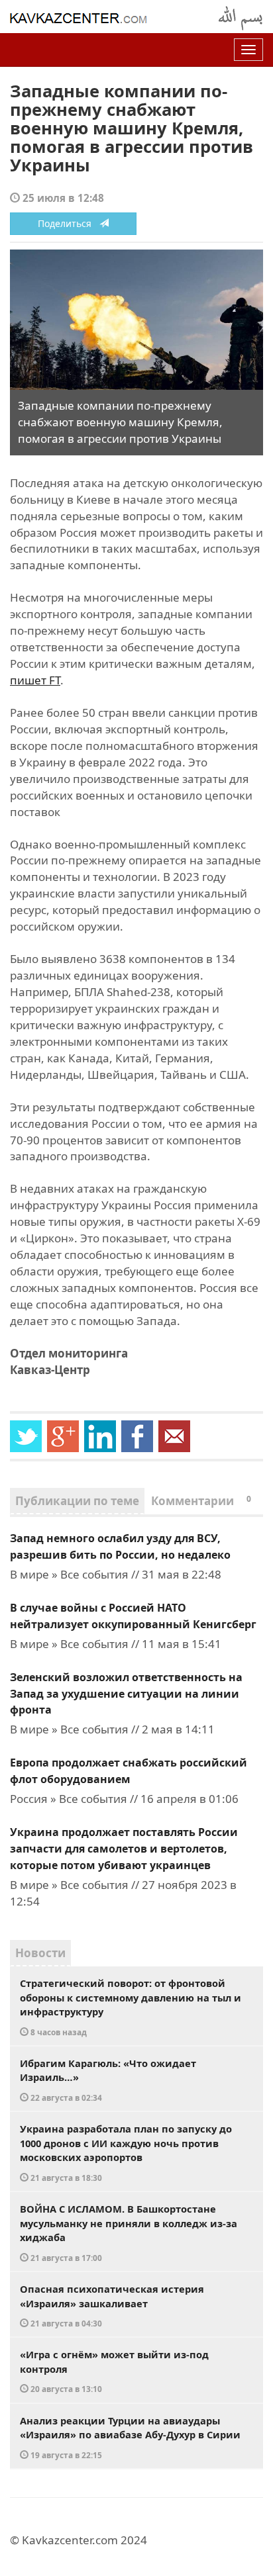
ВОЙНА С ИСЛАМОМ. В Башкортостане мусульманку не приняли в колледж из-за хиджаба (129, 2232)
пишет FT (35, 680)
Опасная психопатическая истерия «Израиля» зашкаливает (112, 2305)
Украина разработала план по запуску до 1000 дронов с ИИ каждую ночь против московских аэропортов (126, 2152)
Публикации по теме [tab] (77, 1501)
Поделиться (69, 223)
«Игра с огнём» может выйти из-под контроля (114, 2371)
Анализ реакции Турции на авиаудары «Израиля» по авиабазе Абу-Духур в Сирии (130, 2437)
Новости (40, 1953)
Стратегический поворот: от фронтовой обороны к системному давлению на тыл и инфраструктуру (131, 2007)
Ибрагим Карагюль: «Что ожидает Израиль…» (108, 2080)
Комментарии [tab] (201, 1501)
